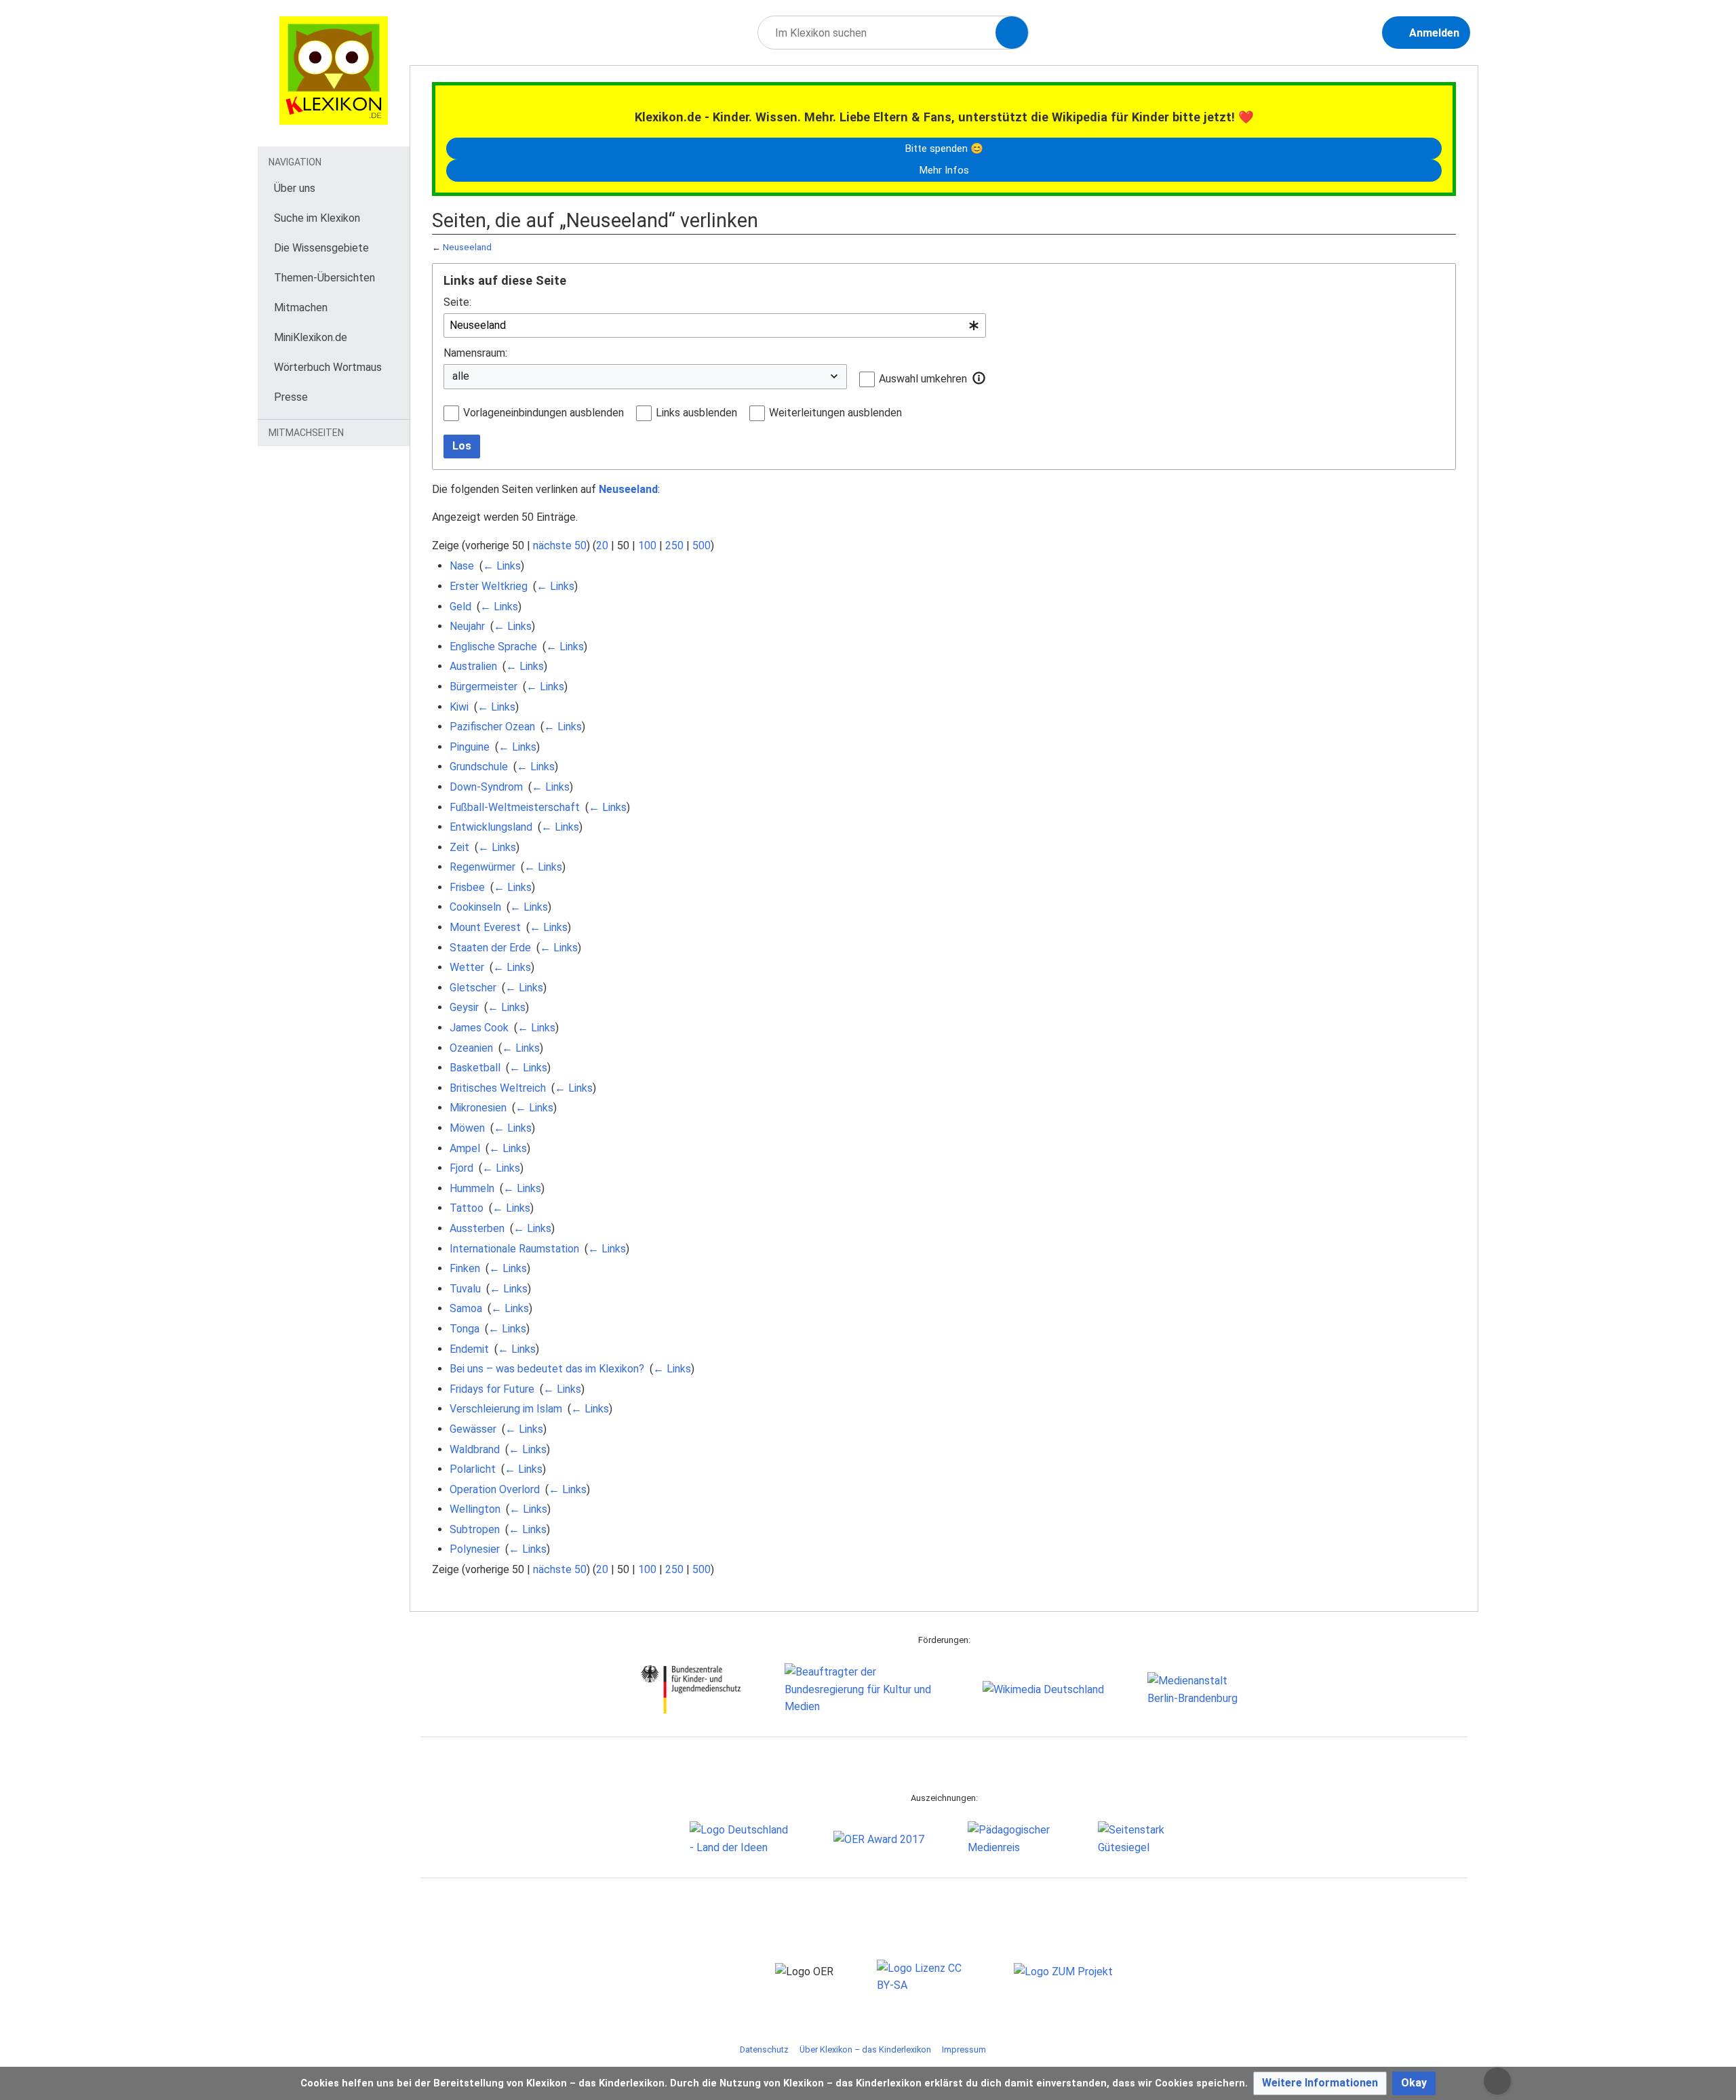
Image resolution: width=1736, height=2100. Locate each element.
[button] (979, 378)
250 (674, 546)
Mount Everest (485, 927)
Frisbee (467, 887)
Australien (473, 666)
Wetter (467, 967)
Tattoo (467, 1208)
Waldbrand (475, 1449)
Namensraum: (475, 353)
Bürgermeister (484, 687)
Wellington (475, 1509)
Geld (460, 607)
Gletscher (473, 988)
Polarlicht (473, 1469)
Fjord (461, 1168)
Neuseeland (467, 247)
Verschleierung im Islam (506, 1409)
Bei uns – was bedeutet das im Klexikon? (547, 1369)
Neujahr (467, 626)
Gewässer (473, 1429)
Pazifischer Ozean (492, 727)
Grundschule (479, 767)
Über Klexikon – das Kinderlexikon (865, 2049)
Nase (462, 566)
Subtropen (475, 1529)
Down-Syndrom (486, 787)
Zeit (459, 847)
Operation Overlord (495, 1489)
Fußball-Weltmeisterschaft (515, 807)
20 (602, 546)
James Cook (479, 1028)
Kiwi (459, 707)
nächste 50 (560, 546)
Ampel (465, 1148)
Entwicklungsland (491, 827)
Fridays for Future (492, 1389)
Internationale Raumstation (514, 1249)
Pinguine (470, 747)
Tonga (465, 1329)
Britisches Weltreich (498, 1088)
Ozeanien (471, 1048)
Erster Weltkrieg (489, 586)
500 (702, 546)
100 (647, 546)
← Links (502, 566)
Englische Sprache (493, 647)
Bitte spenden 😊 (944, 148)
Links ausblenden (696, 413)
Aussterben (477, 1228)
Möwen (467, 1128)
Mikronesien (478, 1108)
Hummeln (472, 1188)
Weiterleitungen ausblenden (835, 413)
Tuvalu (465, 1289)
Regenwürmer (482, 867)
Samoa (466, 1308)
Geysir (464, 1007)
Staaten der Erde (490, 948)
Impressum (964, 2049)
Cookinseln (475, 907)
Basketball (475, 1068)
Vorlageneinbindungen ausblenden (544, 413)
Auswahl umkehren (923, 379)
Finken (465, 1268)
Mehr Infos (944, 170)
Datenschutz (764, 2049)
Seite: (457, 302)
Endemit (469, 1349)
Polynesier (475, 1549)
